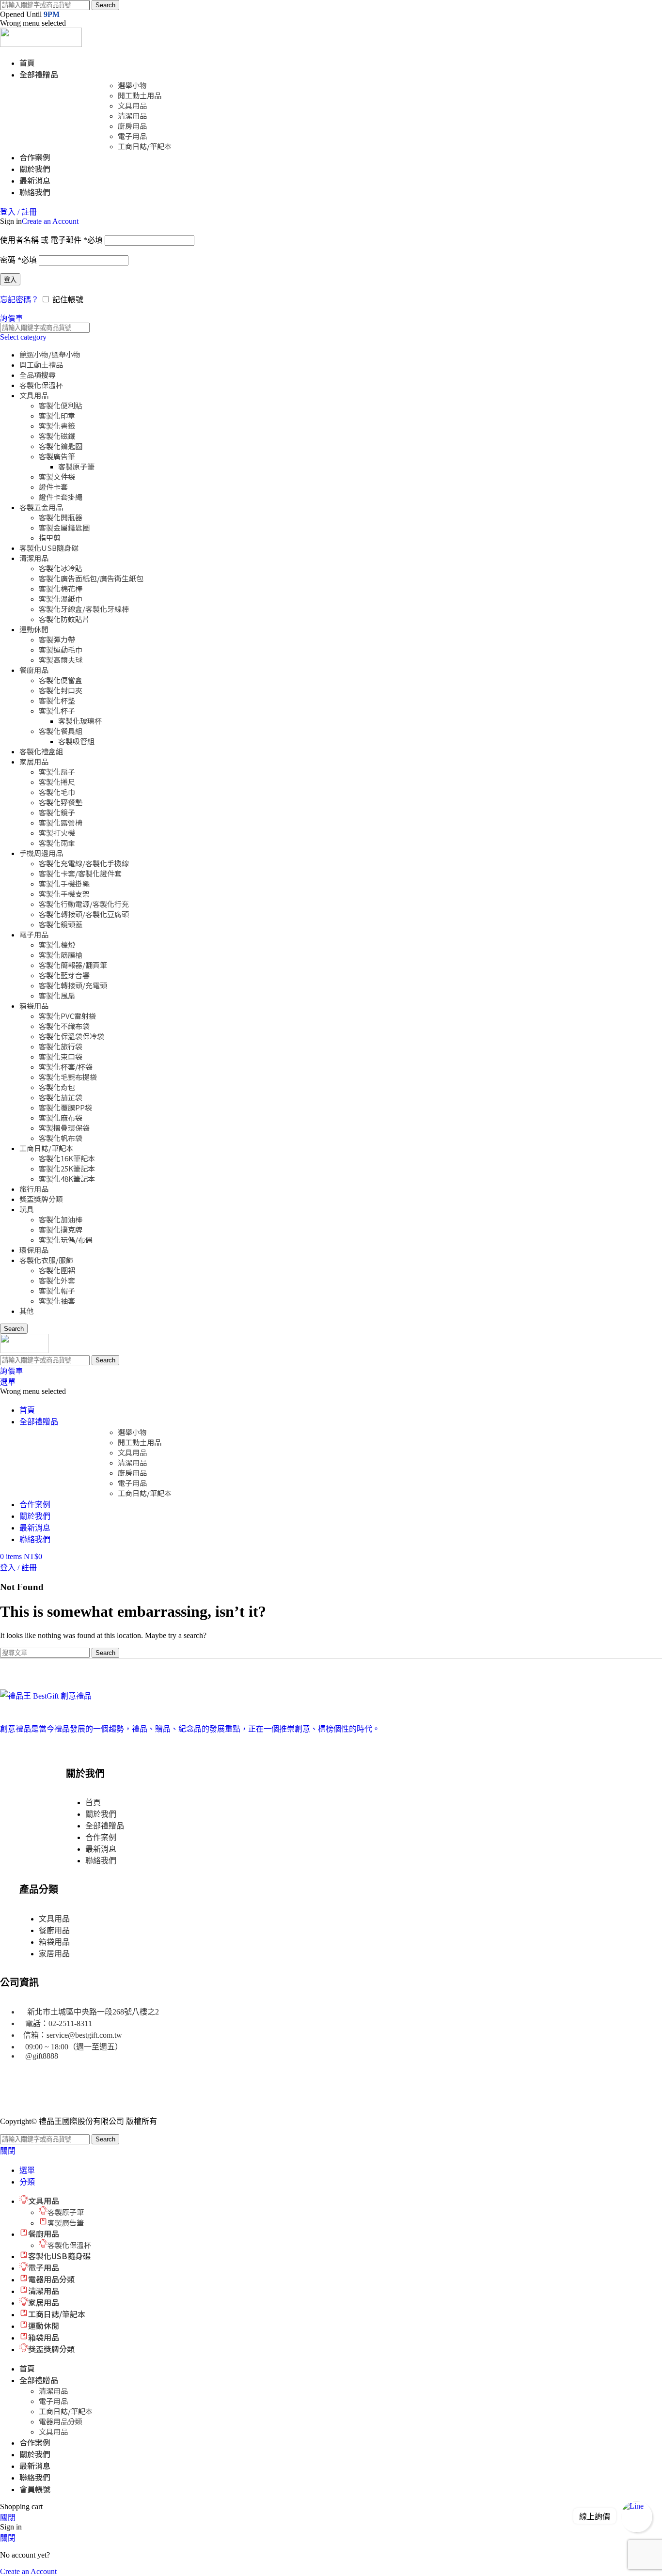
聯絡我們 (101, 1861)
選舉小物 (132, 85)
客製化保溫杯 (41, 385)
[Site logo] (41, 44)
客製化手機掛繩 (64, 883)
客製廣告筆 (57, 456)
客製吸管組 (76, 741)
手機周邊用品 (41, 853)
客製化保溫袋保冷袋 (71, 1036)
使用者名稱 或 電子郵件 (51, 240)
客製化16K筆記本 (67, 1158)
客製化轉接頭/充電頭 (73, 985)
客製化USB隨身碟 (49, 548)
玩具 (27, 1209)
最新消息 (101, 1849)
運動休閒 (34, 629)
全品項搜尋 (38, 375)
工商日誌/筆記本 (145, 146)
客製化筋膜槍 (61, 955)
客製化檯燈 (57, 945)
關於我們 (101, 1814)
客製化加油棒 (61, 1219)
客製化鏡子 (57, 812)
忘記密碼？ (19, 300)
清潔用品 (132, 116)
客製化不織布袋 (64, 1026)
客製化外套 (57, 1280)
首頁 (93, 1803)
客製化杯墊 (57, 700)
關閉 (8, 2151)
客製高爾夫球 (61, 660)
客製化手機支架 (64, 894)
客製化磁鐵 (57, 436)
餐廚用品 (34, 670)
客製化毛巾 (57, 792)
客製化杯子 (57, 710)
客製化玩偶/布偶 (66, 1240)
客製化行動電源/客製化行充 (84, 904)
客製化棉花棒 (61, 588)
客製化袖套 (57, 1301)
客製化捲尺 (57, 782)
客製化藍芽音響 (64, 975)
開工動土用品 (140, 95)
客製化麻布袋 (61, 1117)
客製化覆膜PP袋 (65, 1107)
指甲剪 (50, 538)
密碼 (18, 260)
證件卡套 (53, 487)
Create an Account (50, 221)
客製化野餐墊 (61, 802)
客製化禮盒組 (41, 751)
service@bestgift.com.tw (84, 2035)
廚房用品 (132, 126)
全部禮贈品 (105, 1826)
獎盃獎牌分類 (41, 1199)
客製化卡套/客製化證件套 (80, 873)
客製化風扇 (57, 995)
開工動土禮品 (41, 365)
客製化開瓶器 (61, 517)
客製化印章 (57, 415)
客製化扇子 (57, 772)
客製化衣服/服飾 (46, 1260)
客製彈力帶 (57, 639)
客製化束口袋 (61, 1056)
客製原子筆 (76, 466)
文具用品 (132, 105)
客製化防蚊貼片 (64, 619)
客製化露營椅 (61, 822)
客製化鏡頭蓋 (61, 924)
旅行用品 (34, 1189)
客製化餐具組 (61, 731)
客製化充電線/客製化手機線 (84, 863)
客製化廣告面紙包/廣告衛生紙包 (91, 578)
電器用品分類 (61, 2421)
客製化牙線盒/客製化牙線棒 (84, 609)
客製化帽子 (57, 1290)
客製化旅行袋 (61, 1046)
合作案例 (101, 1837)
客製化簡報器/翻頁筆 (73, 965)
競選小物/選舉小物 (50, 354)
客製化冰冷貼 (61, 568)
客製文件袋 (57, 476)
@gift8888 (42, 2056)
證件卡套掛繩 (61, 497)
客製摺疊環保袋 (64, 1128)
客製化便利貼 (61, 405)
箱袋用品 (34, 1006)
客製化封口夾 (61, 690)
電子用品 (132, 136)
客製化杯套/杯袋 (66, 1067)
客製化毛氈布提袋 (68, 1077)
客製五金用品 (41, 507)
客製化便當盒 (61, 680)
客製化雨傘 (57, 843)
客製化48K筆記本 (67, 1179)
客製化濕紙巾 (61, 599)
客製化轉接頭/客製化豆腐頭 (84, 914)
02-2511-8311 (70, 2023)
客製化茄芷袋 (61, 1097)
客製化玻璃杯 (80, 721)
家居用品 (34, 761)
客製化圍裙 (57, 1270)
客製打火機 (57, 833)
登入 (10, 280)
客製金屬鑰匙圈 (64, 527)
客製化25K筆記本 (67, 1168)
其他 (27, 1311)
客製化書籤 (57, 426)
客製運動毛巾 (61, 649)
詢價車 (11, 318)
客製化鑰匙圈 (61, 446)
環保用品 (34, 1250)
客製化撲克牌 (61, 1229)
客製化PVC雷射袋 (67, 1016)
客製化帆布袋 (61, 1138)
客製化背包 (57, 1087)
